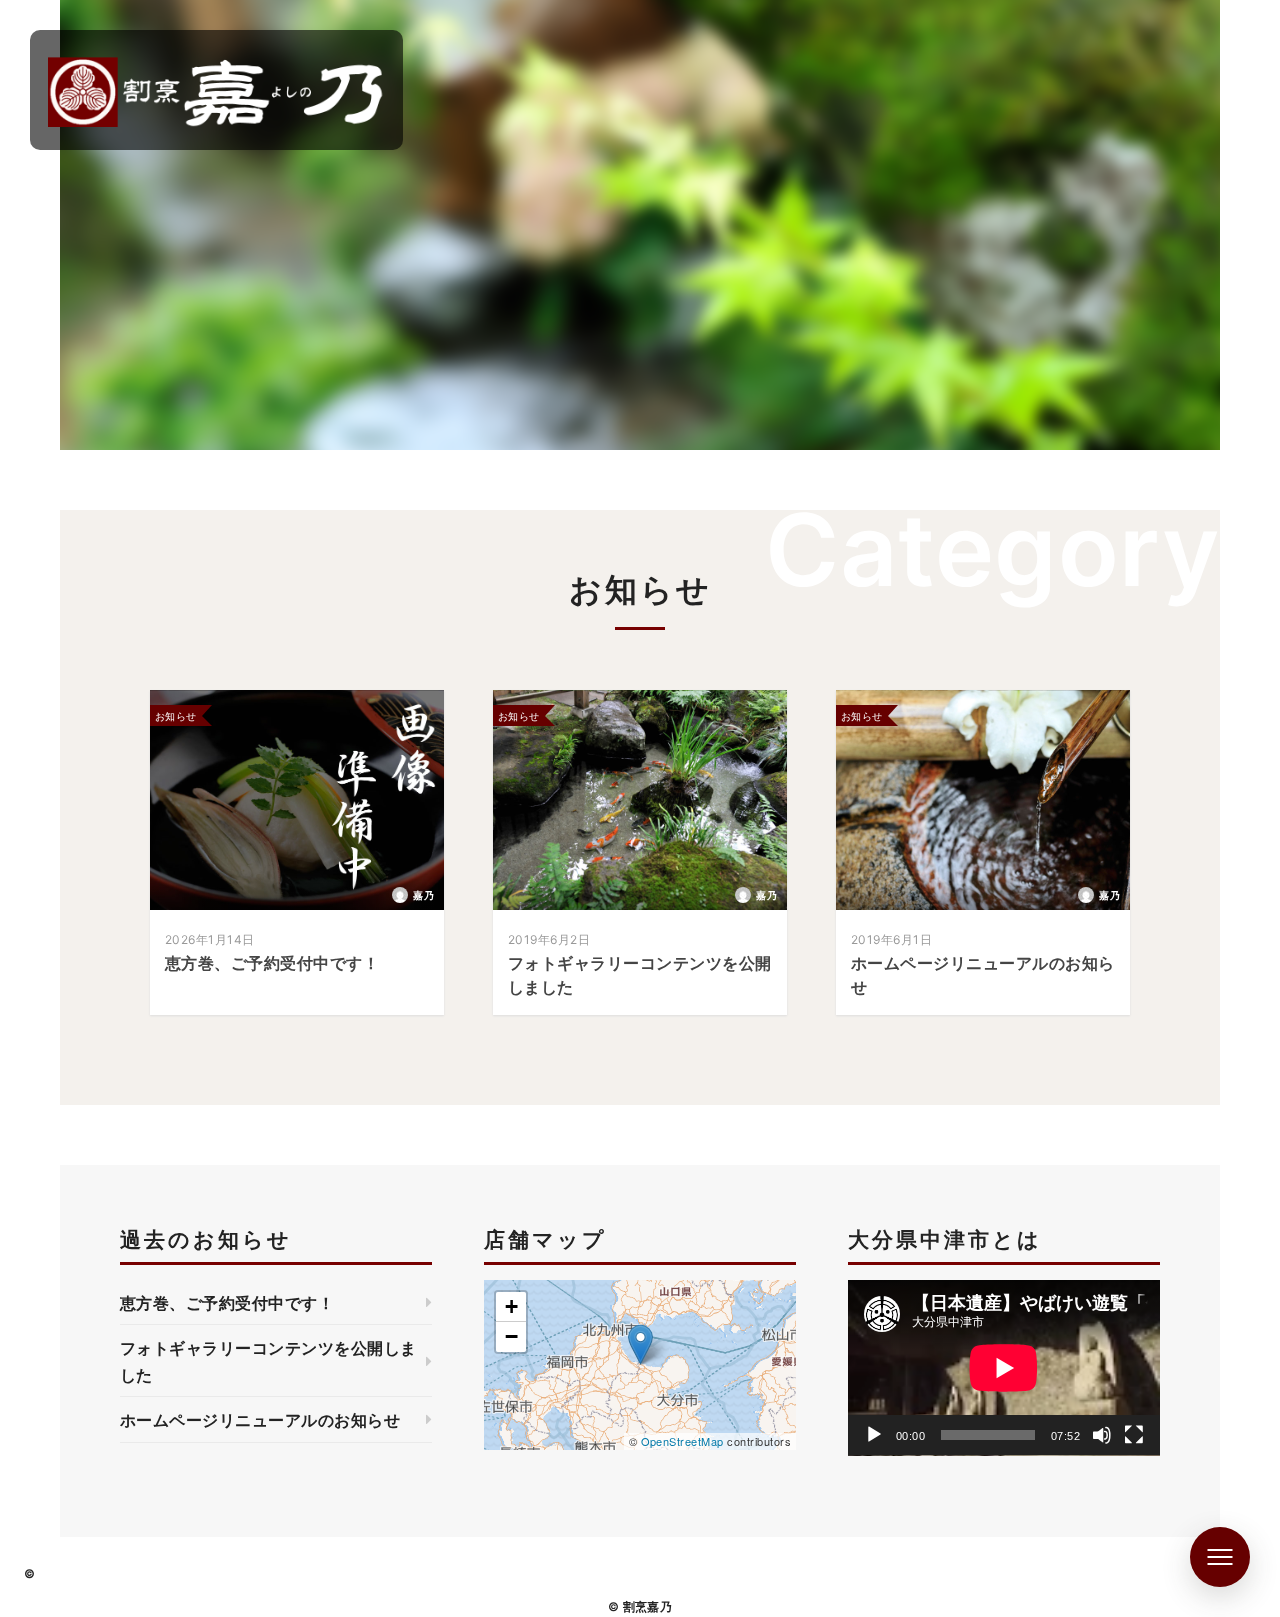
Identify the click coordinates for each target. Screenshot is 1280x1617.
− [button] (511, 1336)
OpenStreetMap (682, 1441)
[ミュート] (1102, 1435)
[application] (1004, 1368)
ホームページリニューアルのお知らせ (260, 1420)
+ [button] (511, 1306)
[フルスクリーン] (1134, 1435)
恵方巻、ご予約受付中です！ (227, 1303)
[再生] (874, 1435)
